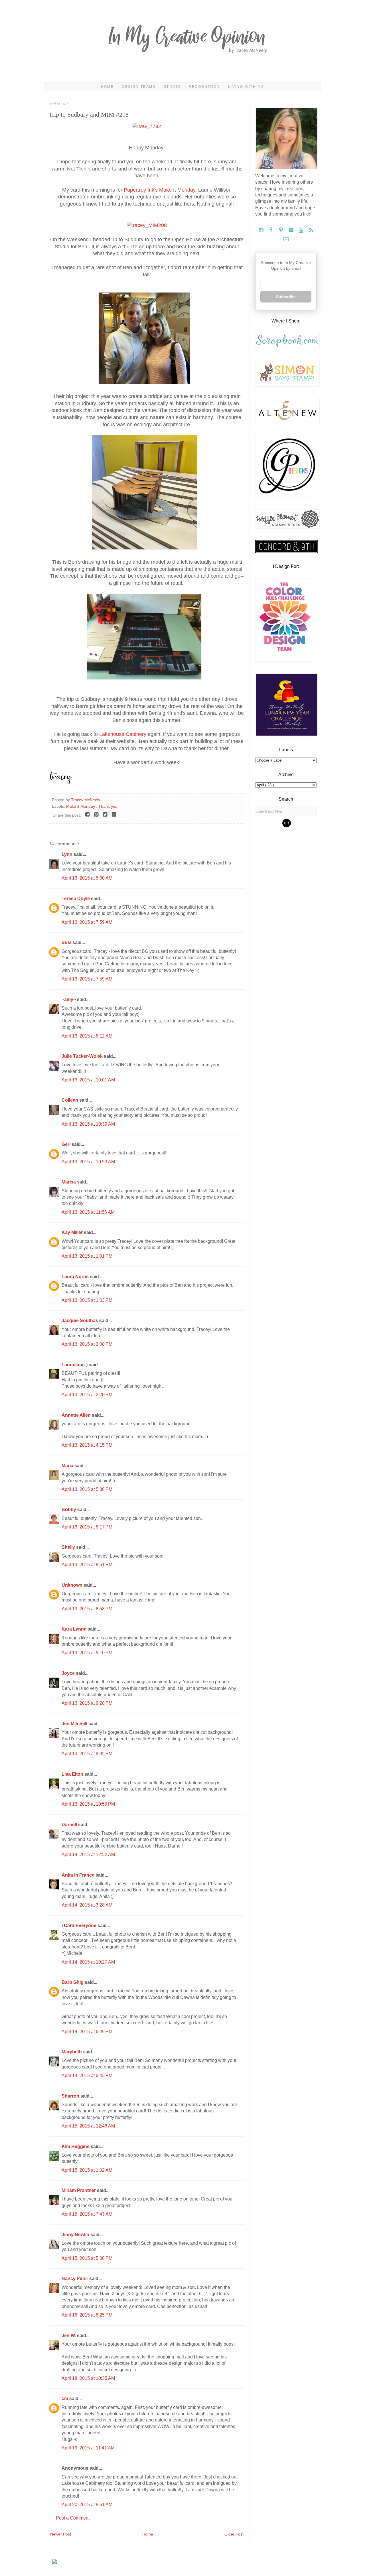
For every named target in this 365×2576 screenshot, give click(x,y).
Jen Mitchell (75, 1724)
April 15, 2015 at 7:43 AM (87, 2214)
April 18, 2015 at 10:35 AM (88, 2378)
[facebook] (272, 230)
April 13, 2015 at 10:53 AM (88, 1162)
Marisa (69, 1182)
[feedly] (311, 230)
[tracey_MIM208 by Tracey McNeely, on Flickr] (147, 225)
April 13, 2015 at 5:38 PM (87, 1489)
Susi (67, 942)
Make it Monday (81, 806)
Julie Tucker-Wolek (83, 1056)
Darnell (70, 1825)
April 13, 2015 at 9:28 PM (87, 1703)
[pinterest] (282, 230)
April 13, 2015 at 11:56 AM (88, 1212)
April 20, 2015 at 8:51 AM (87, 2505)
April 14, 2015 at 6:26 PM (87, 2032)
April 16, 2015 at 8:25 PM (87, 2315)
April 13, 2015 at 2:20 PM (87, 1395)
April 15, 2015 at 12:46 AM (88, 2126)
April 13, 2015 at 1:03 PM (87, 1300)
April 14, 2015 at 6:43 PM (87, 2075)
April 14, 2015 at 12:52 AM (88, 1855)
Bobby (69, 1510)
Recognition (204, 87)
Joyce (69, 1673)
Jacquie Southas (80, 1321)
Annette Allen (77, 1415)
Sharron (71, 2096)
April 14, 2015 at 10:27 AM (88, 1962)
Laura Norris (76, 1277)
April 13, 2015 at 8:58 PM (87, 1609)
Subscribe (286, 297)
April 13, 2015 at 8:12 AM (87, 1036)
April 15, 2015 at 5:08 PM (87, 2258)
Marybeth (72, 2052)
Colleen (70, 1100)
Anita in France (79, 1875)
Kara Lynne (75, 1629)
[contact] (286, 239)
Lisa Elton (73, 1774)
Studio (172, 87)
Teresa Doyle (76, 899)
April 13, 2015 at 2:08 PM (87, 1344)
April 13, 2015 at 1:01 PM (87, 1256)
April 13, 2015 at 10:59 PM (88, 1804)
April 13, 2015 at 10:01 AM (88, 1080)
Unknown (73, 1585)
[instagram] (262, 230)
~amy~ (69, 999)
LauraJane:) (75, 1365)
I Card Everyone (80, 1926)
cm (65, 2399)
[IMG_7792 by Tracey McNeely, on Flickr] (147, 126)
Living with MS (246, 87)
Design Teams (139, 87)
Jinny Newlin (76, 2235)
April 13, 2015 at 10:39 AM (88, 1124)
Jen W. (69, 2336)
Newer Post (61, 2534)
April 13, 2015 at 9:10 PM (87, 1653)
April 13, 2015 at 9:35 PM (87, 1754)
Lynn (68, 854)
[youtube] (302, 230)
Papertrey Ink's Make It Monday (160, 190)
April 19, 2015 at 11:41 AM (88, 2448)
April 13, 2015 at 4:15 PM (87, 1445)
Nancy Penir (75, 2278)
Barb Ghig (73, 1982)
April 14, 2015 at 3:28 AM (87, 1905)
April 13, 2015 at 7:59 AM (87, 922)
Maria (68, 1466)
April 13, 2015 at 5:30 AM (87, 878)
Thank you (108, 806)
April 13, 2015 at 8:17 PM (87, 1527)
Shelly (69, 1547)
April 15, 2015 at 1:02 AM (87, 2170)
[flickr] (292, 230)
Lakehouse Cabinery (123, 734)
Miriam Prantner (79, 2190)
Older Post (234, 2534)
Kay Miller (73, 1232)
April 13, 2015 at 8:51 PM (87, 1565)
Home (108, 87)
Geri (67, 1144)
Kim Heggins (76, 2146)
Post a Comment (73, 2518)
